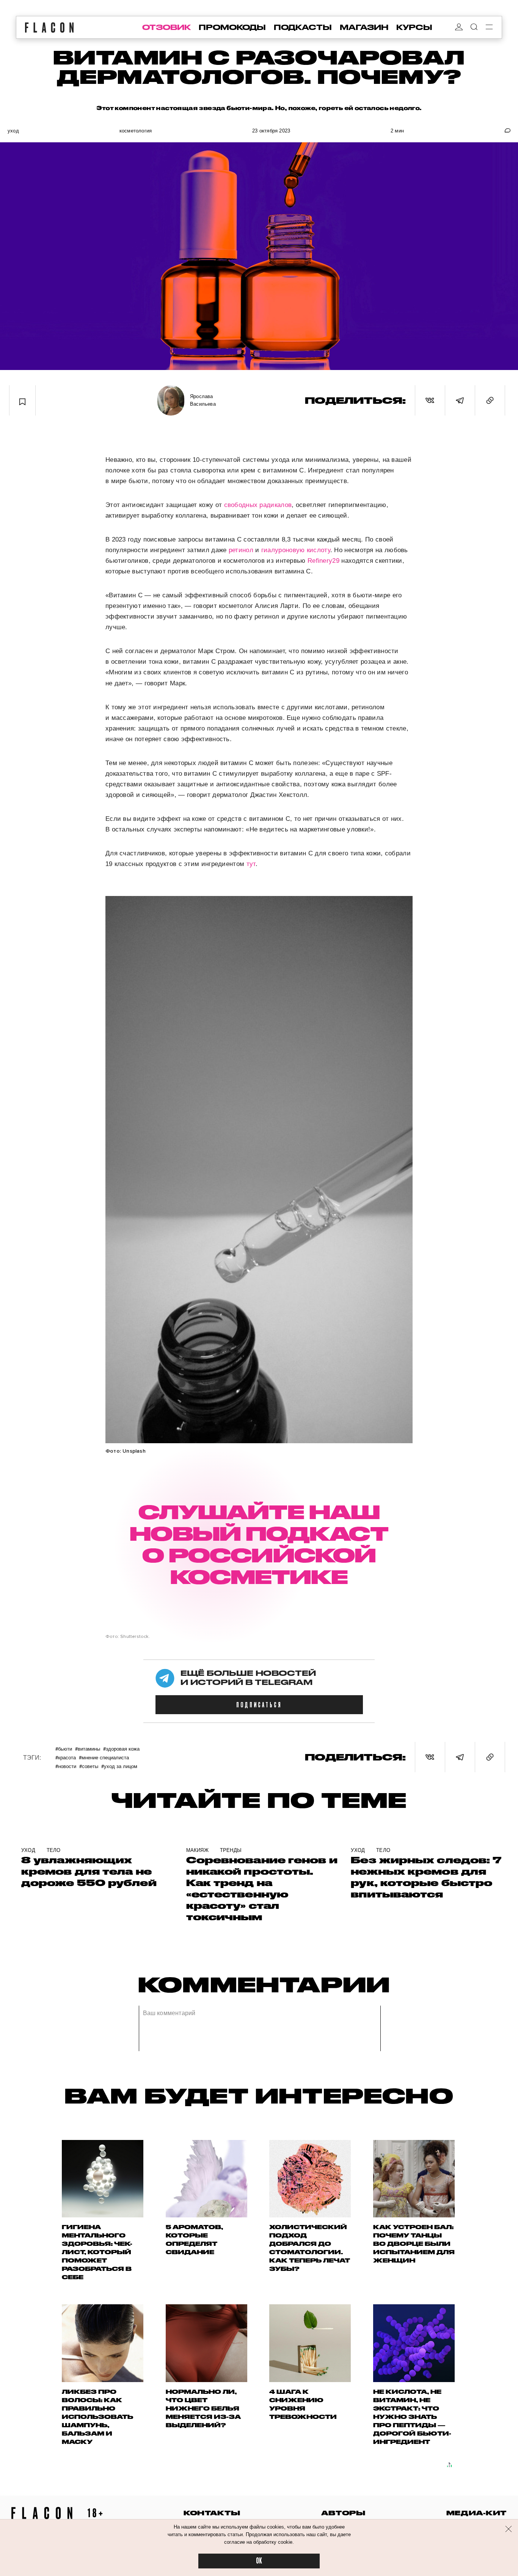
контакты (212, 2513)
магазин (364, 27)
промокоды (232, 27)
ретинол (241, 550)
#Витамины (88, 1749)
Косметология (136, 131)
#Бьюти (64, 1749)
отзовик (166, 27)
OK (259, 2561)
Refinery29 (324, 561)
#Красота (66, 1757)
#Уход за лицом (119, 1766)
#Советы (89, 1766)
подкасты (303, 27)
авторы (343, 2513)
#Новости (66, 1766)
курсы (414, 27)
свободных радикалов (258, 505)
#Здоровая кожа (121, 1749)
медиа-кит (476, 2513)
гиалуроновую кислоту (296, 550)
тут (251, 864)
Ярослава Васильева (203, 400)
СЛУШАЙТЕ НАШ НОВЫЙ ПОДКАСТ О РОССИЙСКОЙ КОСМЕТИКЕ (259, 1544)
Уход (13, 131)
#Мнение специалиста (104, 1757)
